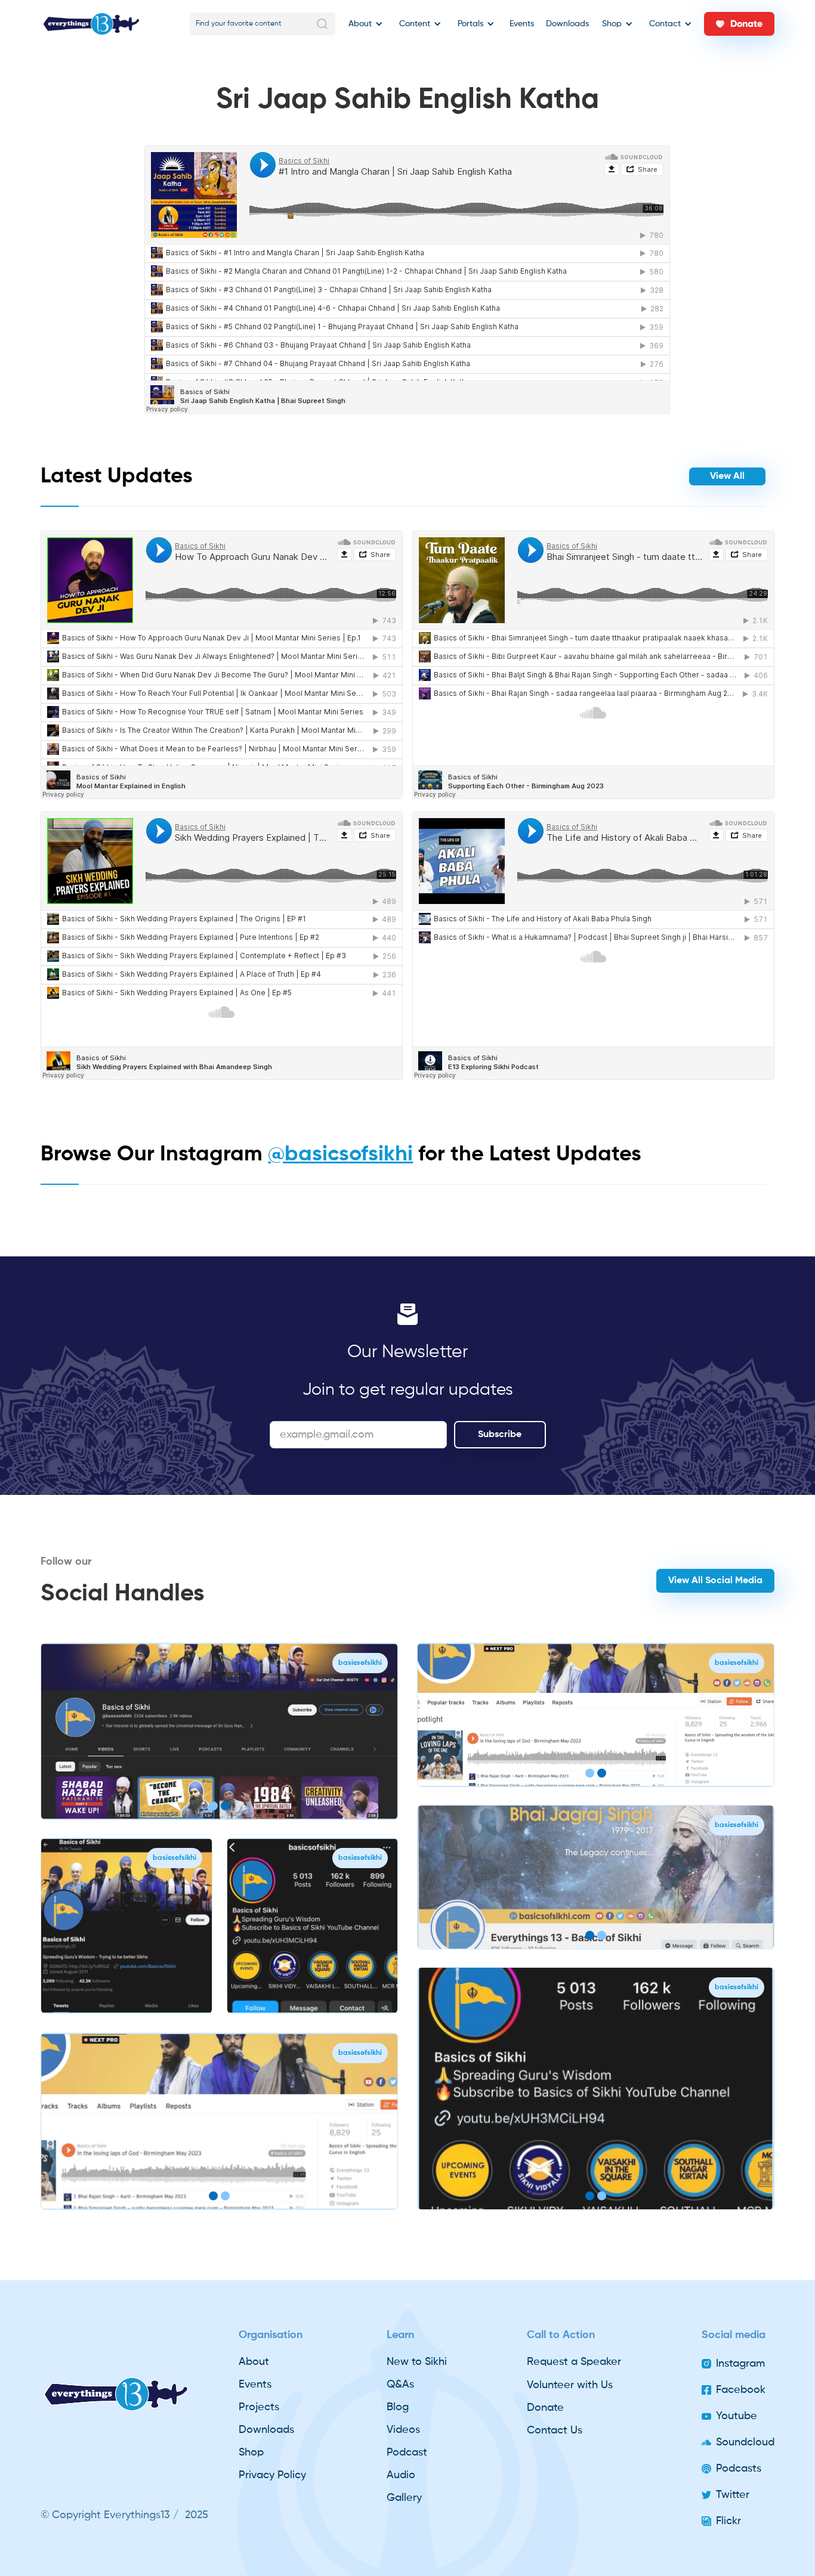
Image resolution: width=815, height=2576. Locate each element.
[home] (91, 24)
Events (522, 24)
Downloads (567, 24)
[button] (364, 24)
